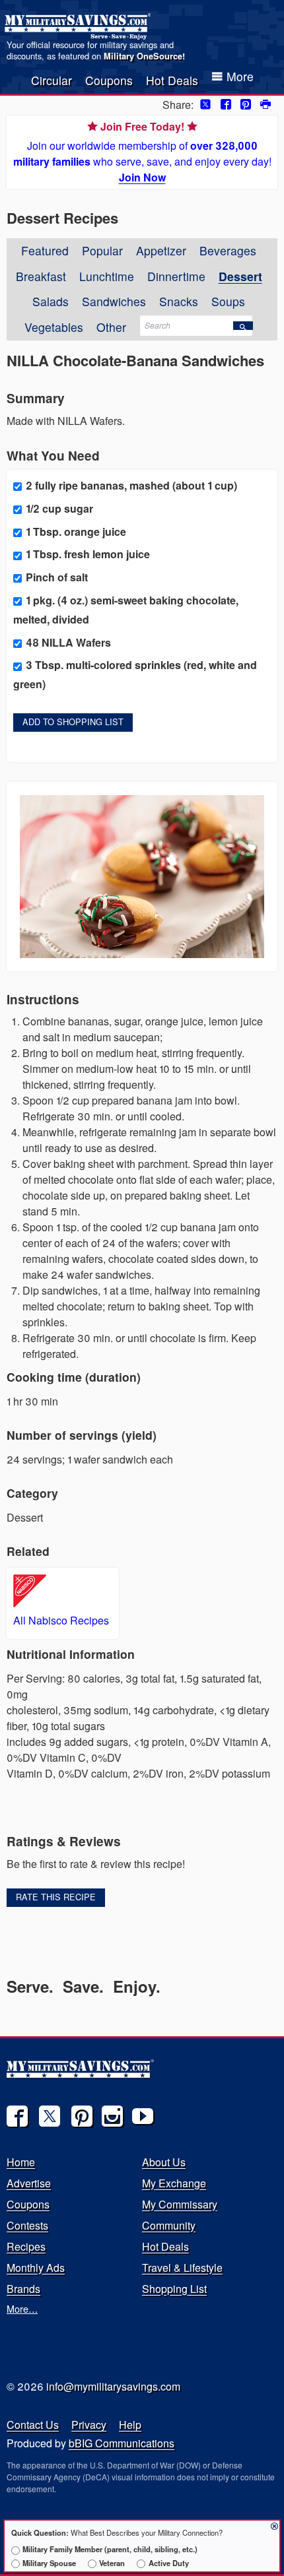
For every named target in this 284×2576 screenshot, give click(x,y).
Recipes (26, 2246)
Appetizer (161, 250)
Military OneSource (143, 56)
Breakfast (41, 276)
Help (130, 2425)
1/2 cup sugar (59, 508)
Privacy (89, 2425)
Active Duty (168, 2563)
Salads (51, 301)
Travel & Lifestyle (182, 2268)
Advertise (29, 2183)
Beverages (228, 250)
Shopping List (174, 2289)
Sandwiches (114, 301)
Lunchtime (107, 276)
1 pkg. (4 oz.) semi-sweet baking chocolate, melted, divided (126, 610)
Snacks (179, 301)
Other (111, 327)
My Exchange (174, 2183)
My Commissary (180, 2204)
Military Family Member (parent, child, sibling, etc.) (110, 2549)
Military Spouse (49, 2563)
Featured (45, 250)
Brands (23, 2289)
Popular (102, 250)
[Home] (80, 26)
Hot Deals (172, 80)
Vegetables (54, 327)
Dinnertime (176, 276)
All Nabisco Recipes (61, 1620)
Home (21, 2162)
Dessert (240, 276)
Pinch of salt (57, 577)
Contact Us (33, 2425)
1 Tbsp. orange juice (76, 531)
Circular (52, 80)
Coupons (109, 80)
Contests (27, 2225)
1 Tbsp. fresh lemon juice (88, 554)
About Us (164, 2162)
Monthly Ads (36, 2268)
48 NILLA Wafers (68, 642)
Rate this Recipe (56, 1897)
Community (169, 2225)
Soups (228, 301)
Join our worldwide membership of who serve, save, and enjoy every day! (142, 152)
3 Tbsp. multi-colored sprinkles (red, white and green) (135, 674)
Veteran (112, 2563)
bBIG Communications (122, 2443)
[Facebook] (17, 2116)
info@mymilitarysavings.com (113, 2386)
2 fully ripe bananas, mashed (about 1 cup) (131, 485)
